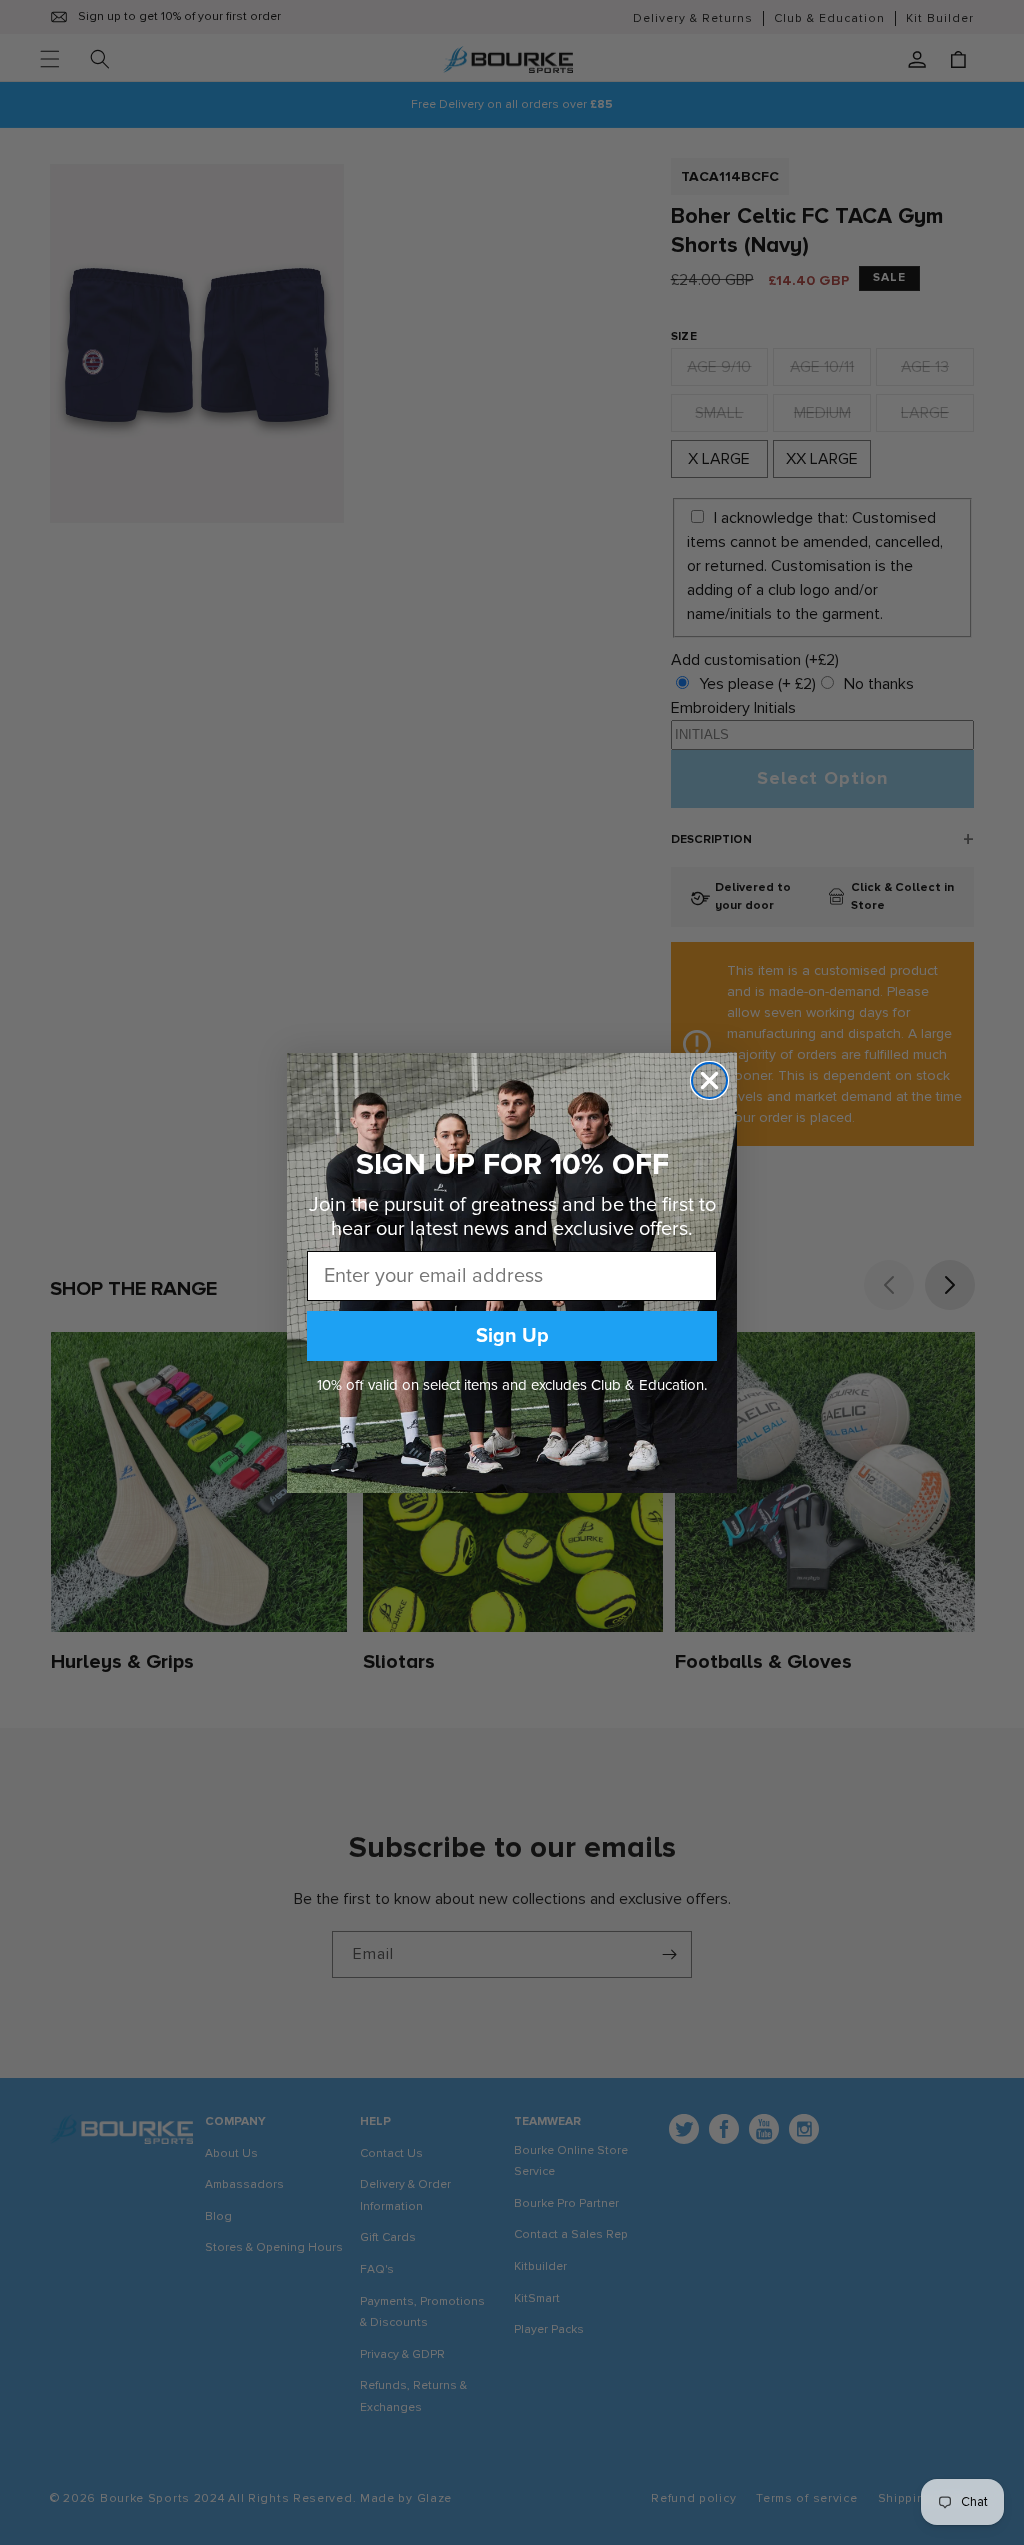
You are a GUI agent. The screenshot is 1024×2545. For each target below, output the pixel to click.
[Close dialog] (709, 1080)
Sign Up (512, 1336)
